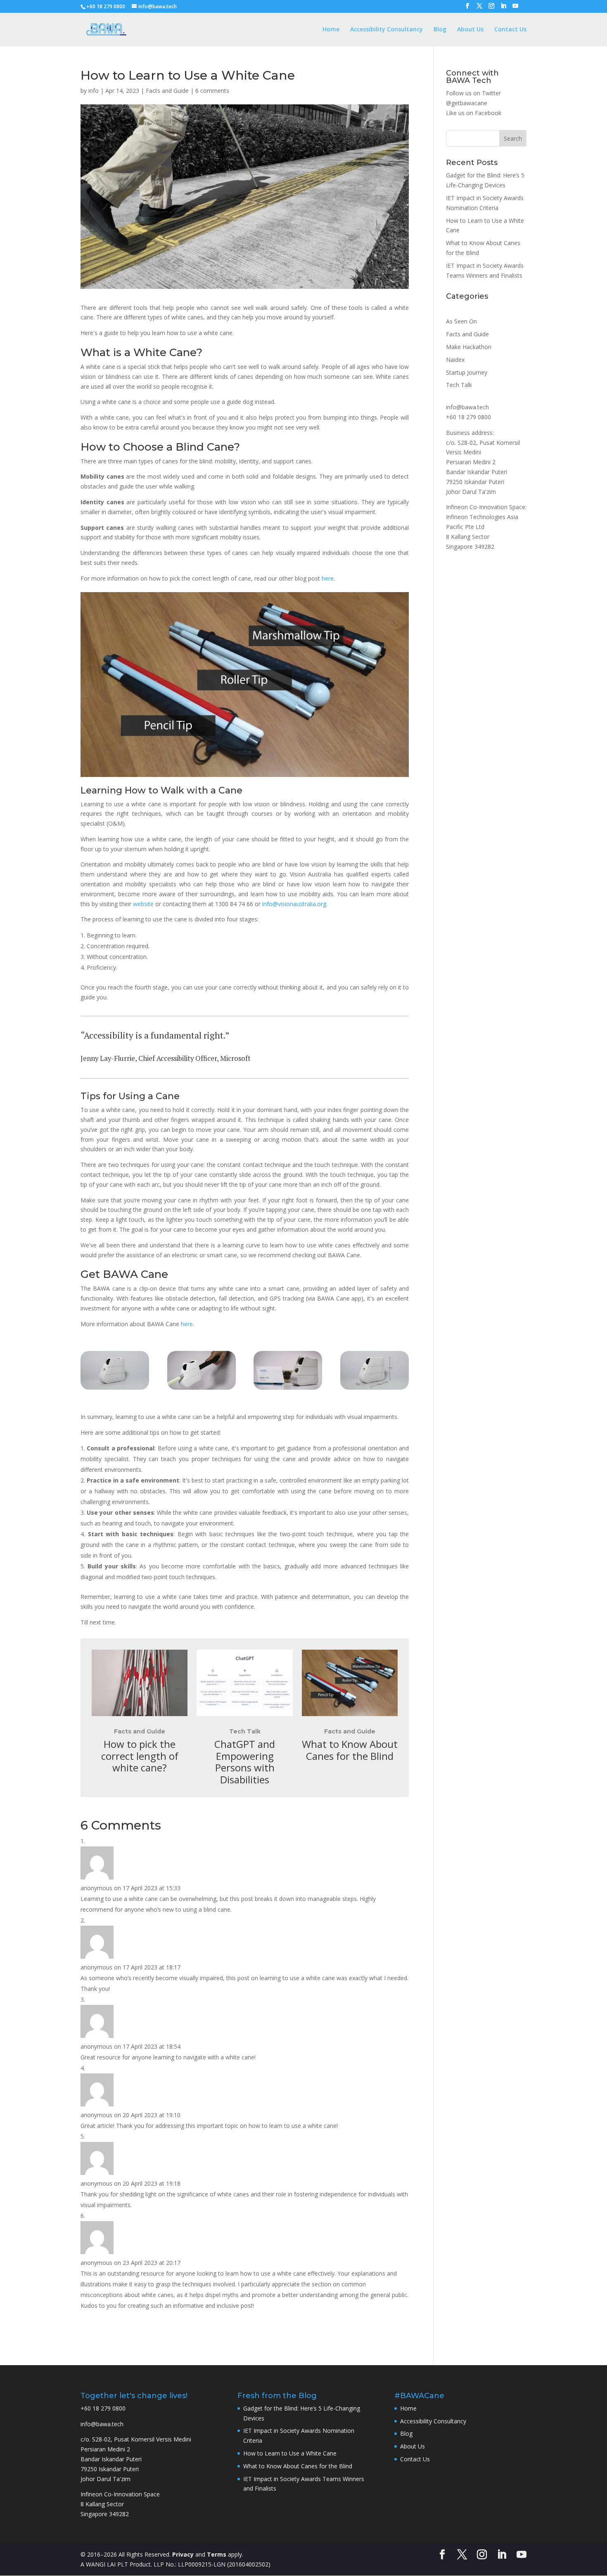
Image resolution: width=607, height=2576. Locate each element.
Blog (440, 30)
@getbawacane (467, 103)
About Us (470, 30)
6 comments (212, 91)
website (143, 904)
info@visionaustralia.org (294, 904)
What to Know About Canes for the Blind (298, 2466)
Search (513, 138)
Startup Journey (467, 372)
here (328, 578)
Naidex (455, 360)
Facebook (488, 113)
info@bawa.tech (467, 407)
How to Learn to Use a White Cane (290, 2453)
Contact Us (510, 30)
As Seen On (461, 321)
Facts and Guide (167, 91)
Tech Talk (245, 1731)
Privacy (183, 2554)
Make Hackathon (469, 347)
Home (331, 30)
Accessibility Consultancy (386, 30)
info (94, 91)
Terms (217, 2554)
